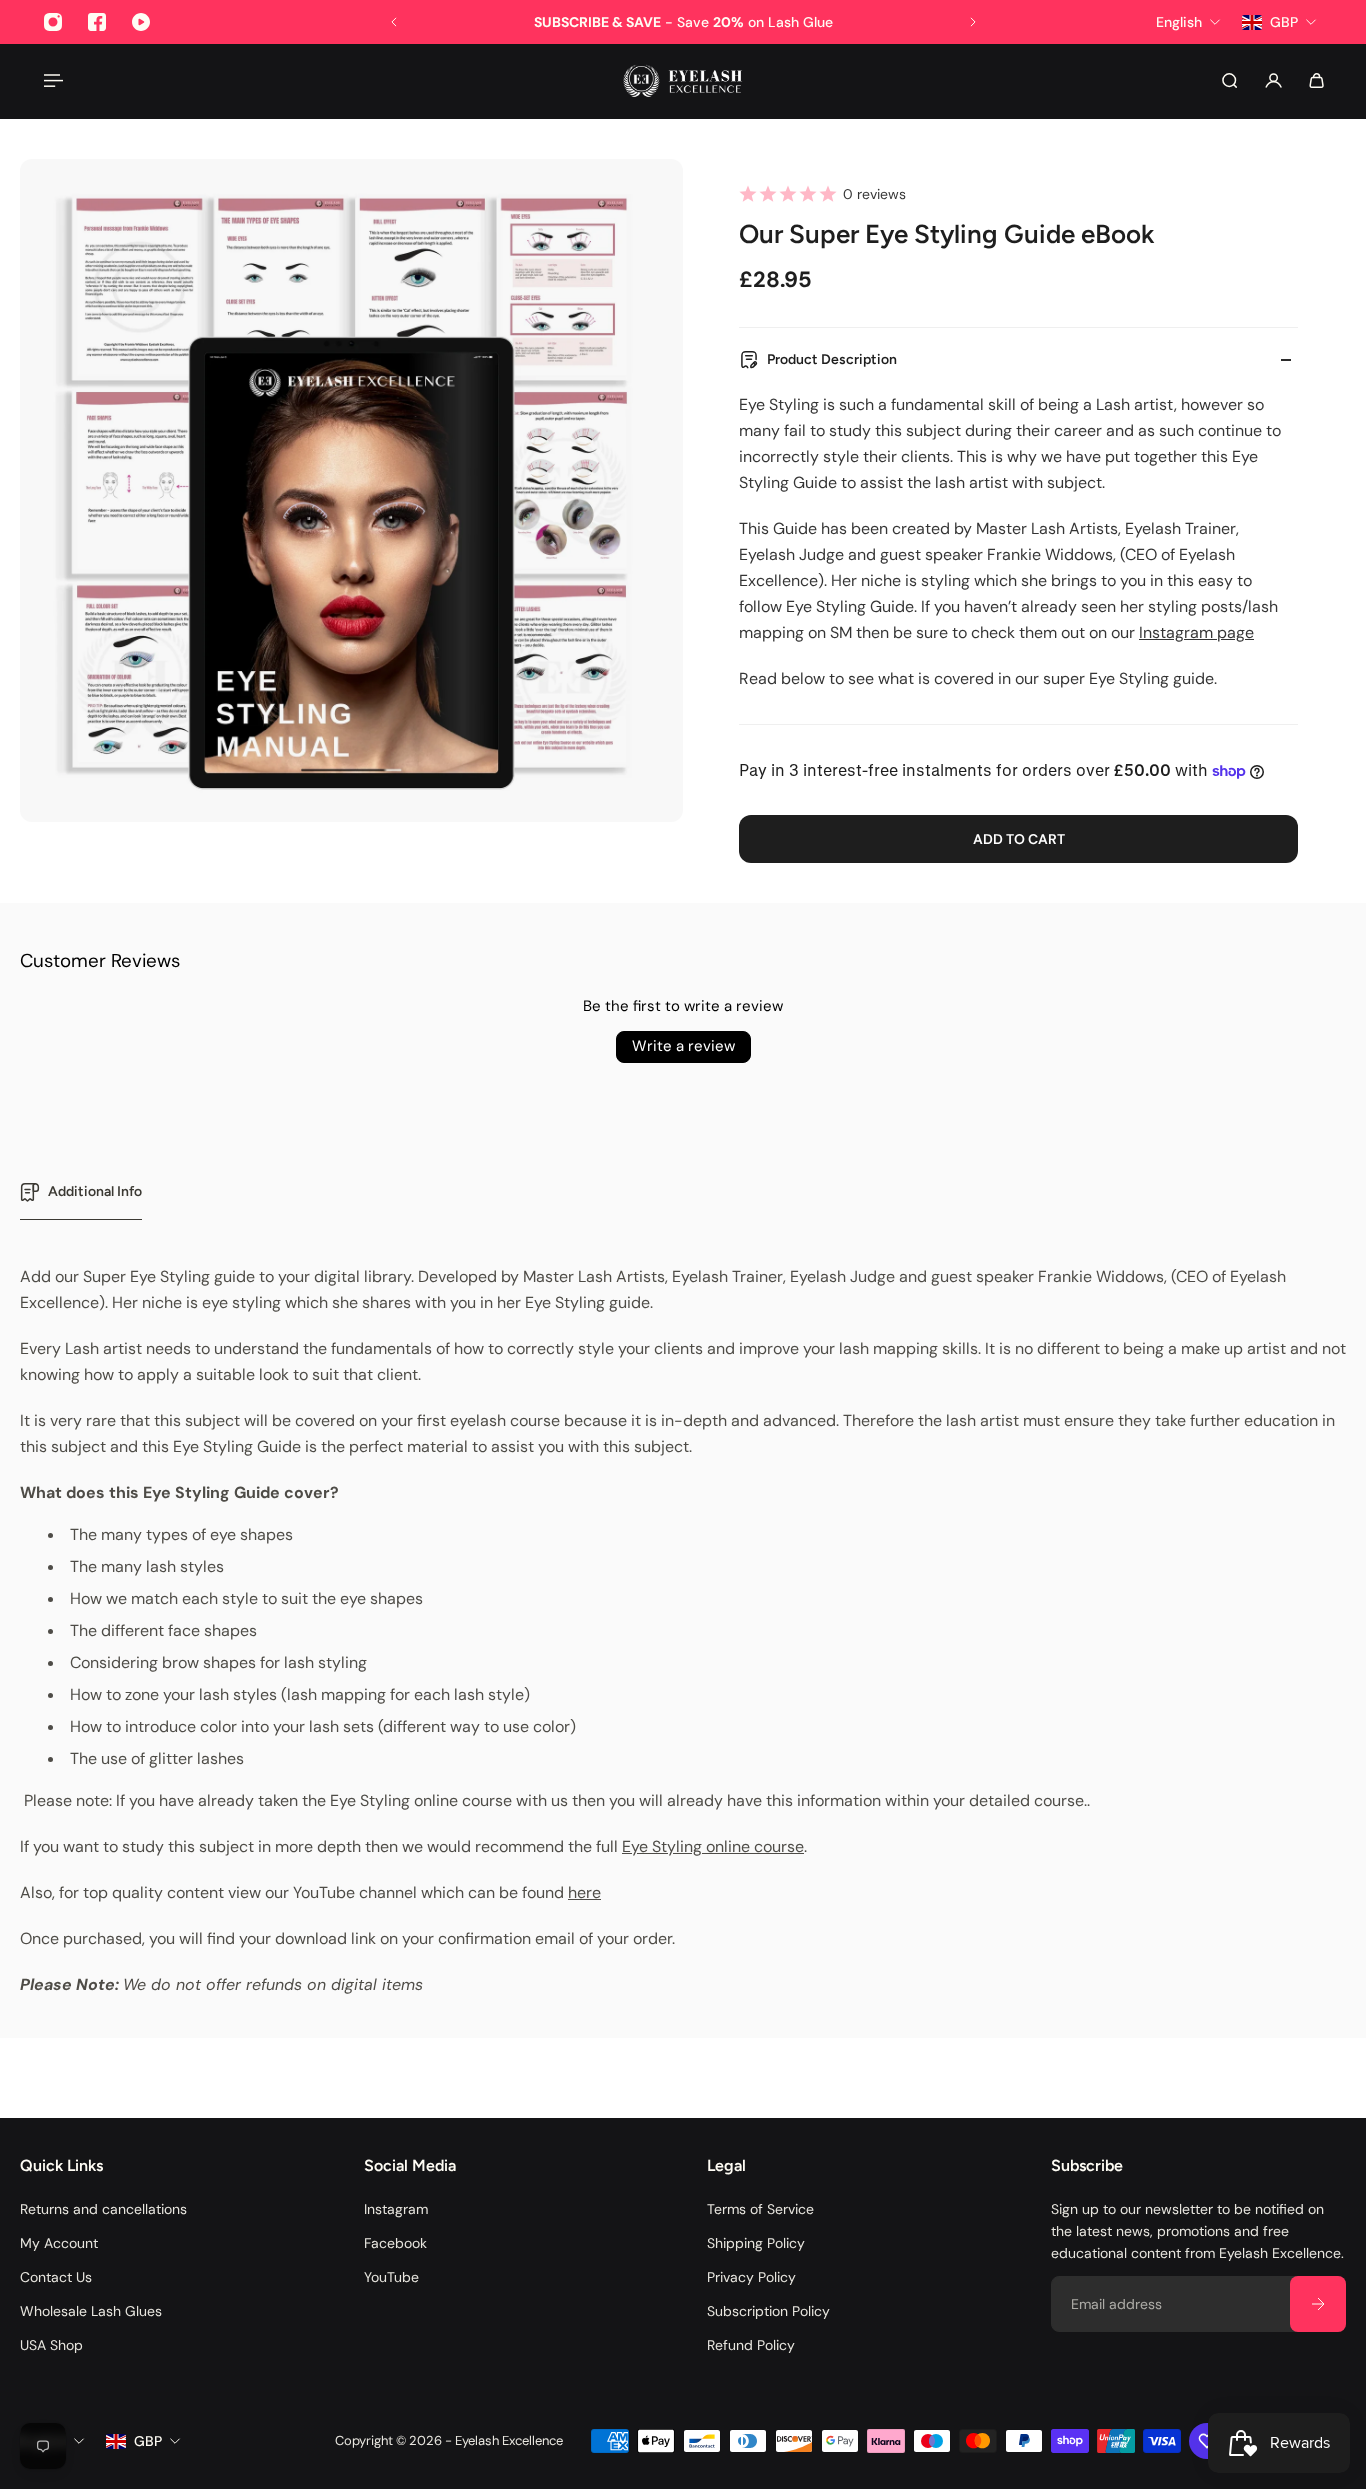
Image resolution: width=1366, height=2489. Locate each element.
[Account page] (1273, 80)
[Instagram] (53, 22)
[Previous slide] (394, 22)
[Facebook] (97, 22)
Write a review (683, 1046)
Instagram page (1196, 632)
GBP (148, 2441)
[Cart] (1316, 80)
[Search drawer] (1229, 80)
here (584, 1892)
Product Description (832, 359)
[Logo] (683, 81)
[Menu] (52, 80)
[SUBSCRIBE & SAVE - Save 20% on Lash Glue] (683, 22)
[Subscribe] (1318, 2304)
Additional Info (95, 1191)
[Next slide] (973, 22)
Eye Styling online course (713, 1846)
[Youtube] (141, 22)
